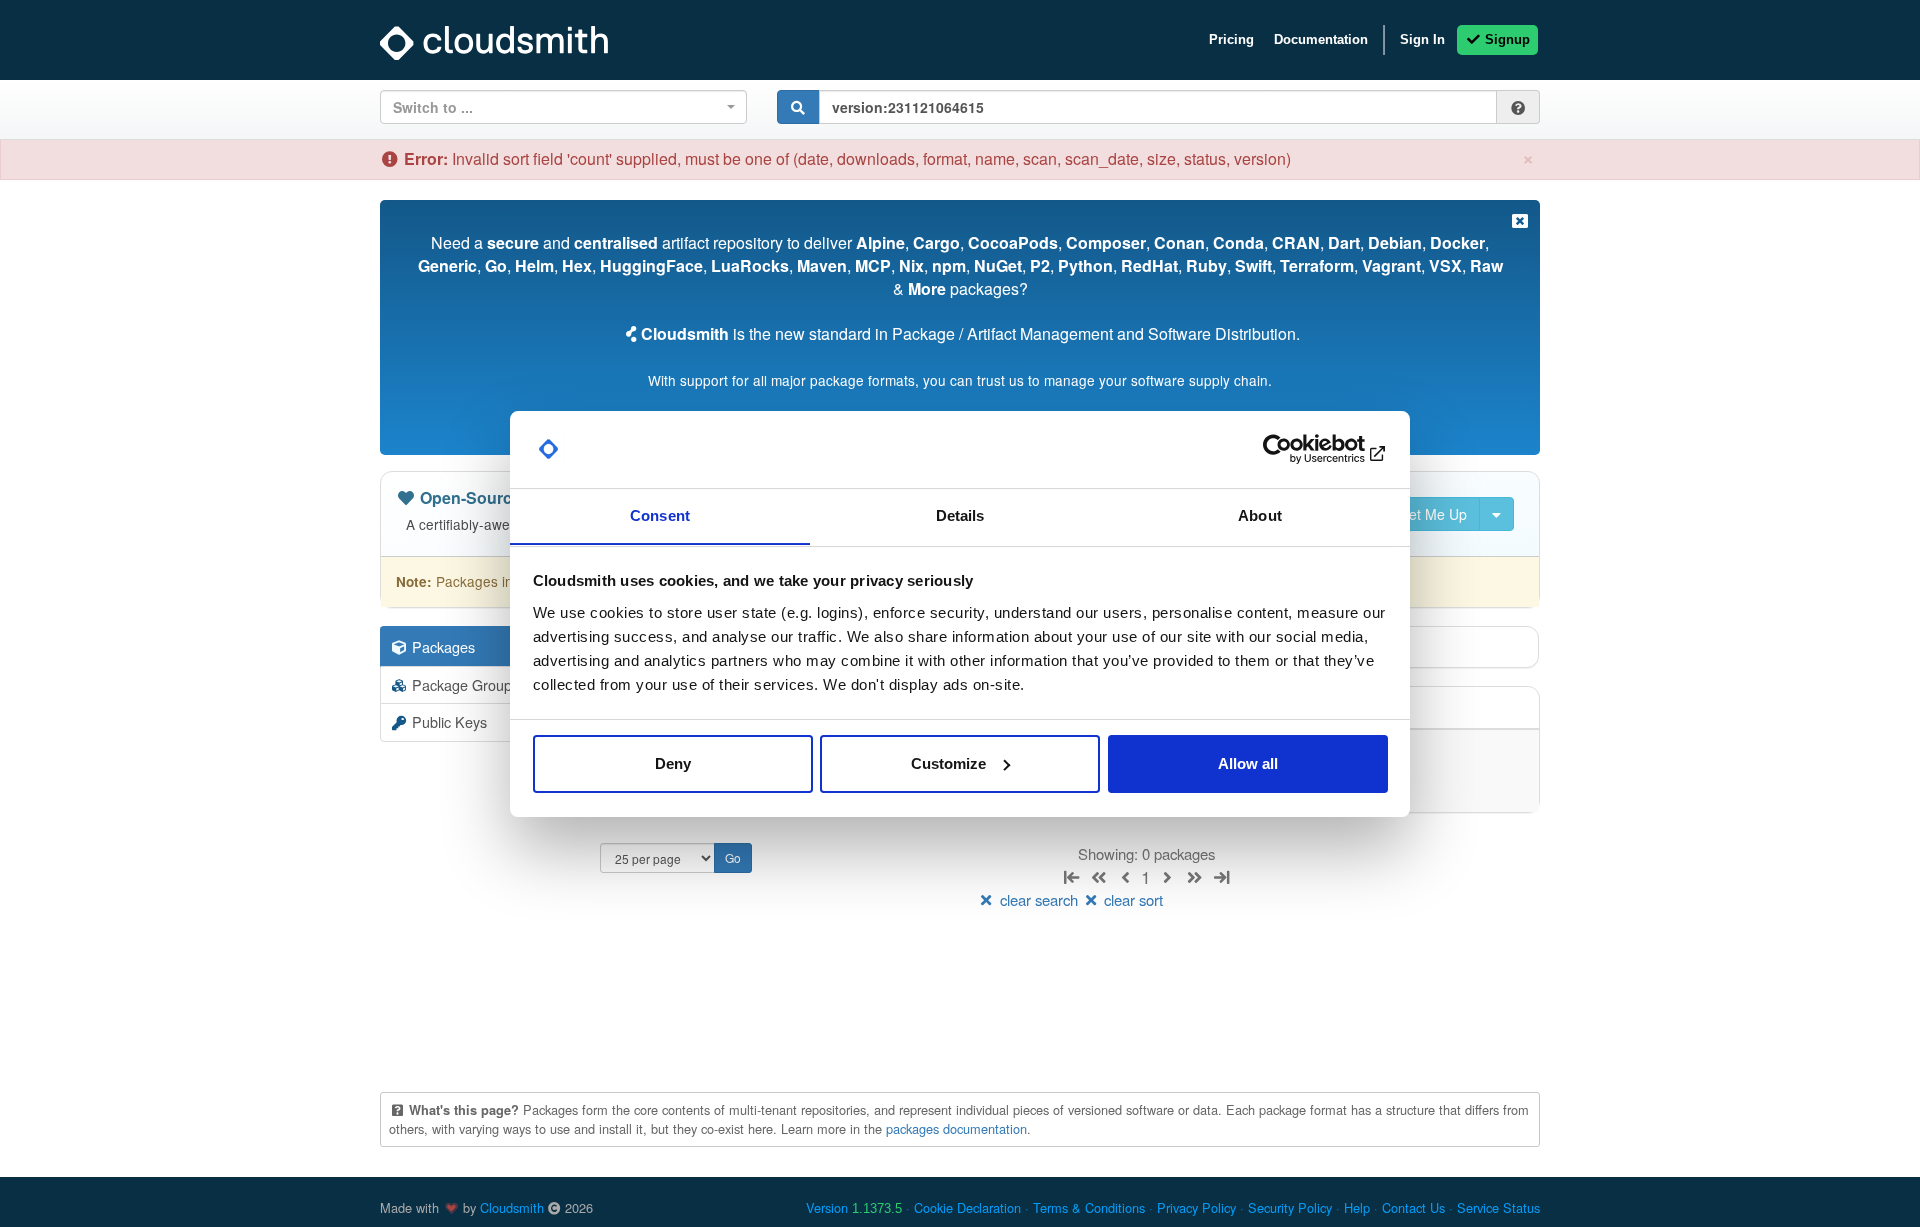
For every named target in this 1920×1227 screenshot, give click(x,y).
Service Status (1498, 1207)
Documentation (1321, 39)
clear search (1039, 899)
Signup (1505, 39)
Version (854, 1207)
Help (1357, 1207)
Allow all (1248, 763)
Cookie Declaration (967, 1207)
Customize (948, 763)
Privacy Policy (1196, 1207)
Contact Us (1413, 1207)
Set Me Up (1431, 514)
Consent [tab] (660, 514)
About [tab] (1260, 514)
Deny (673, 763)
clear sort (1131, 899)
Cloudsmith (512, 1207)
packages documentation (956, 1128)
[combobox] (563, 107)
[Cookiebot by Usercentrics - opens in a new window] (1300, 449)
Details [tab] (960, 514)
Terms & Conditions (1089, 1207)
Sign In (1422, 39)
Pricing (1231, 39)
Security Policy (1290, 1207)
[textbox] (557, 107)
